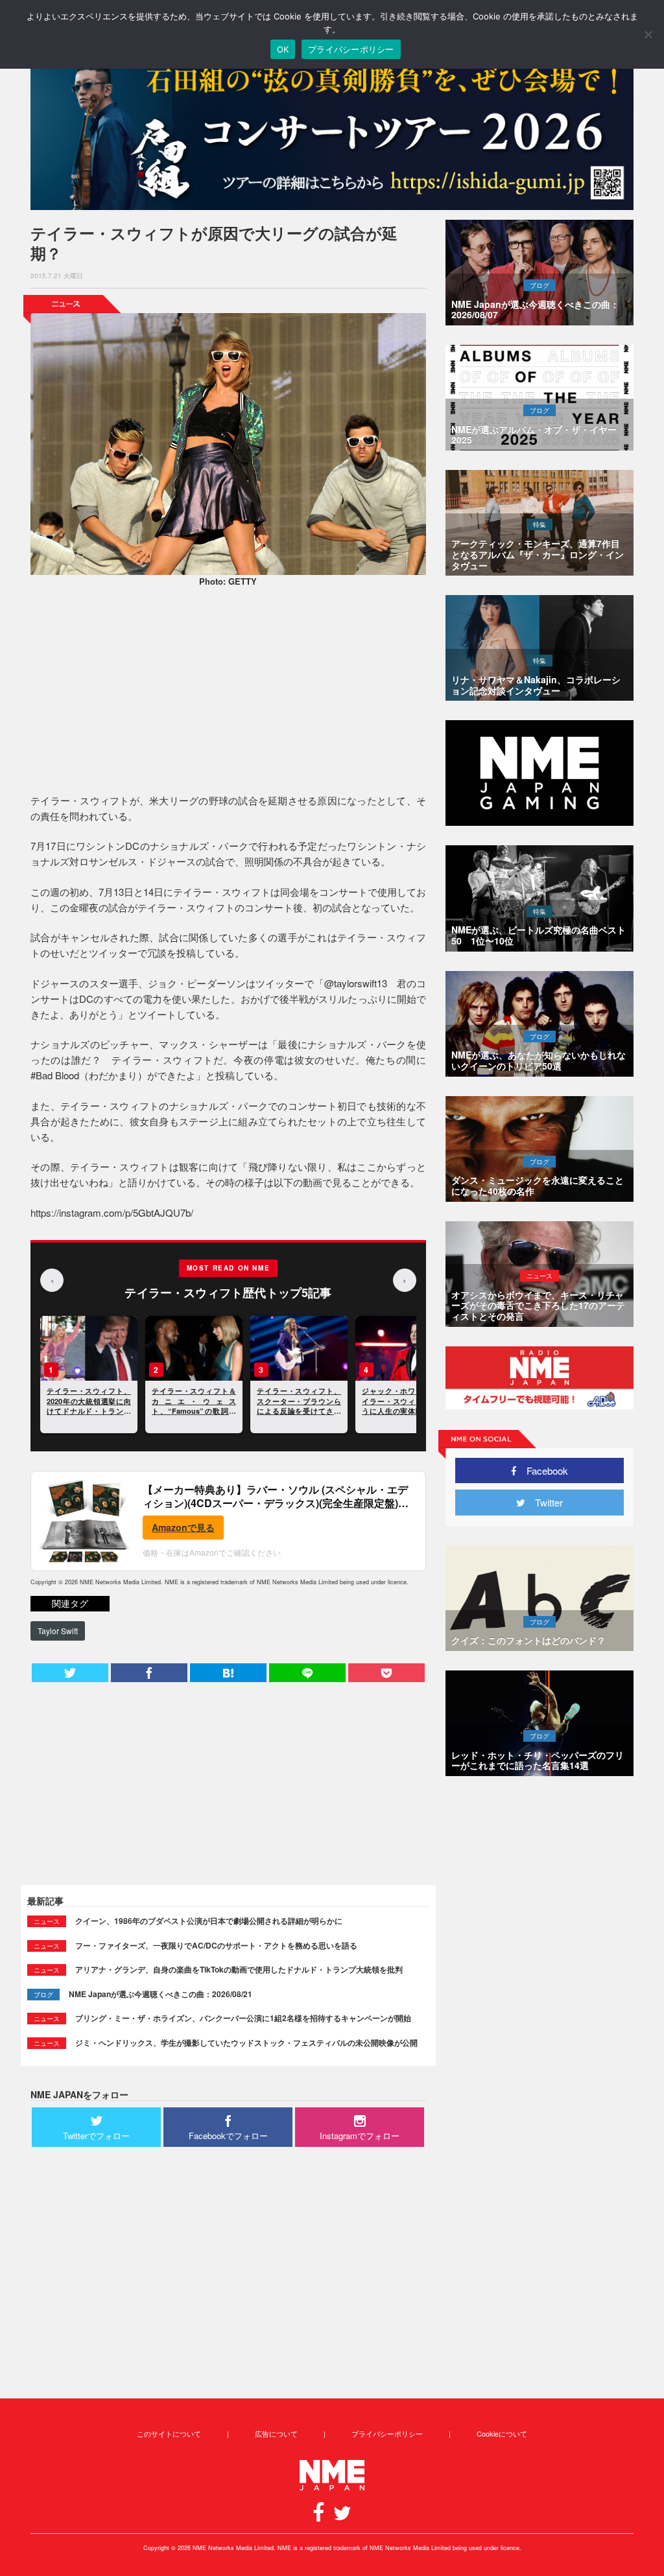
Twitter (544, 1502)
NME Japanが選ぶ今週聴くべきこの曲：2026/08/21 (160, 1994)
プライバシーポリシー (387, 2433)
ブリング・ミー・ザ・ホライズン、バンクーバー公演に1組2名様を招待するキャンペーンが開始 (243, 2018)
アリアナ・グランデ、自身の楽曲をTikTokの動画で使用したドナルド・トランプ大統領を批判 (239, 1969)
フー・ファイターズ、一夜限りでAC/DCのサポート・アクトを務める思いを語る (216, 1945)
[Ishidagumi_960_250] (332, 131)
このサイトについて (169, 2433)
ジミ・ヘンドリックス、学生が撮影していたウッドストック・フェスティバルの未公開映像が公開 (246, 2043)
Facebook (542, 1470)
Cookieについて (502, 2433)
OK (283, 49)
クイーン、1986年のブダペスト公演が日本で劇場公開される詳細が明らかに (209, 1921)
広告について (276, 2433)
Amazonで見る (183, 1527)
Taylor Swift (58, 1631)
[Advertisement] (228, 692)
